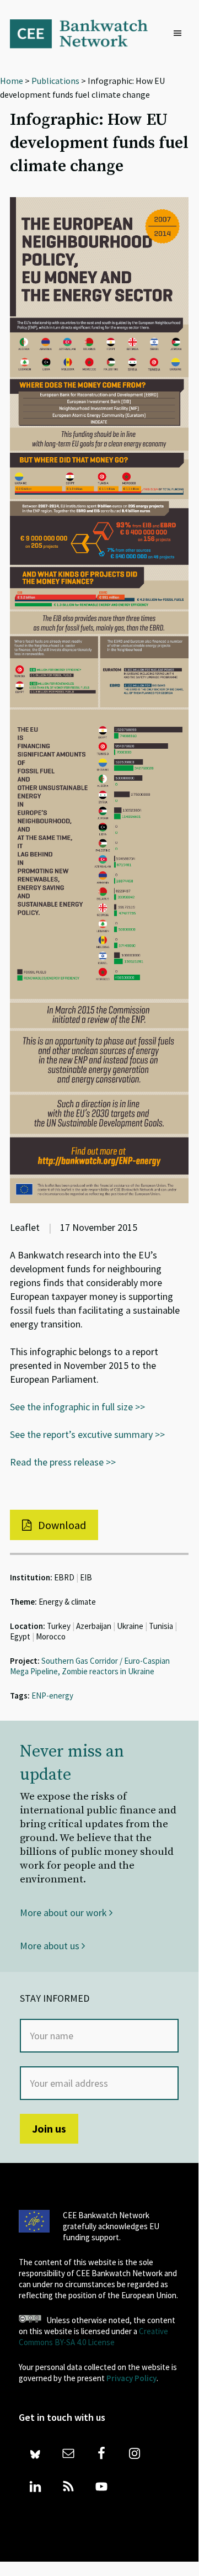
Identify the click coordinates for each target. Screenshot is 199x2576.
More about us (51, 1946)
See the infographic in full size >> (77, 1407)
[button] (180, 34)
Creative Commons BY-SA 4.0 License (93, 2337)
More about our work (64, 1913)
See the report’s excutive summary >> (87, 1434)
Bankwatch (86, 33)
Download (61, 1525)
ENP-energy (52, 1696)
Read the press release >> (63, 1462)
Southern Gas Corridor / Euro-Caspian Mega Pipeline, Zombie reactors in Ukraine (90, 1666)
